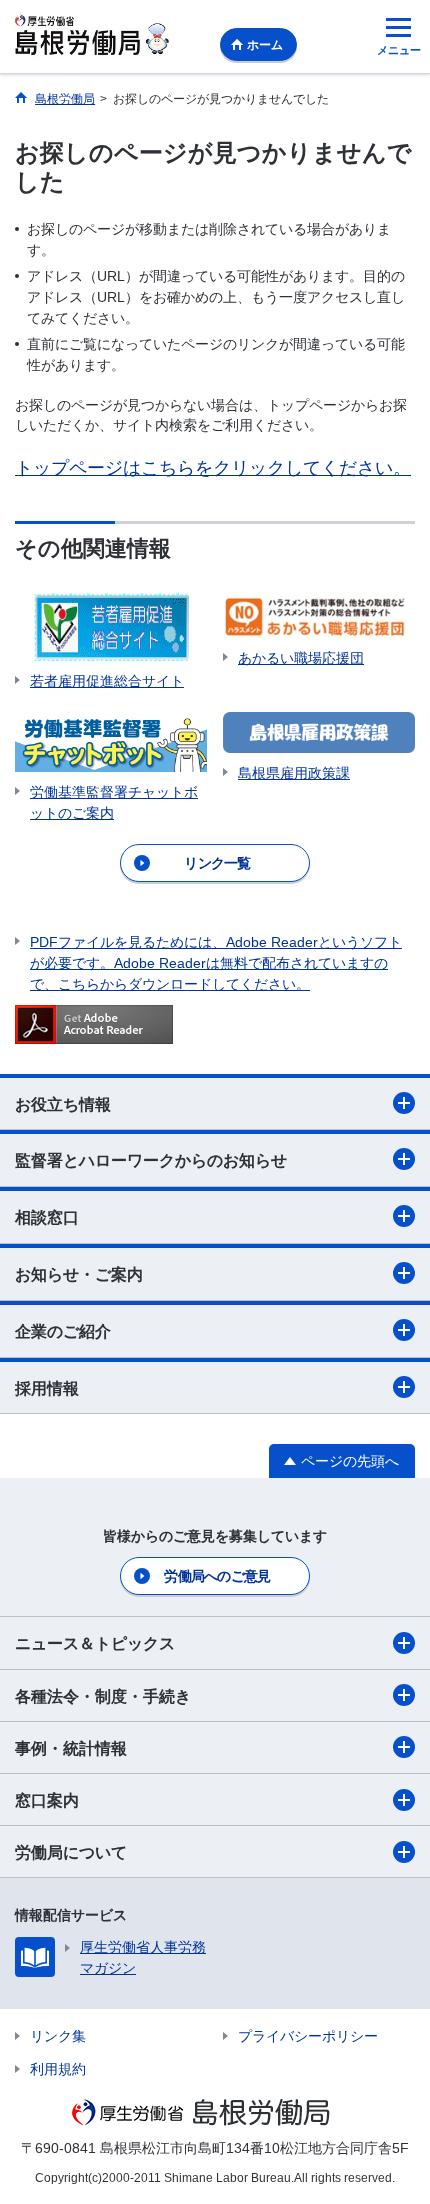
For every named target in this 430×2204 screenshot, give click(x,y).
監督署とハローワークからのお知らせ (151, 1160)
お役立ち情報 (63, 1104)
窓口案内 (47, 1800)
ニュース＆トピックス (95, 1643)
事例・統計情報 (71, 1748)
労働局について (71, 1852)
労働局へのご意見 (217, 1576)
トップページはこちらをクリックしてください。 (213, 468)
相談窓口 (47, 1217)
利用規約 (58, 2069)
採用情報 (47, 1388)
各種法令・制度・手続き (103, 1696)
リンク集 (58, 2036)
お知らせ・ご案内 (79, 1274)
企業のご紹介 (63, 1331)
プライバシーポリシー (308, 2036)
